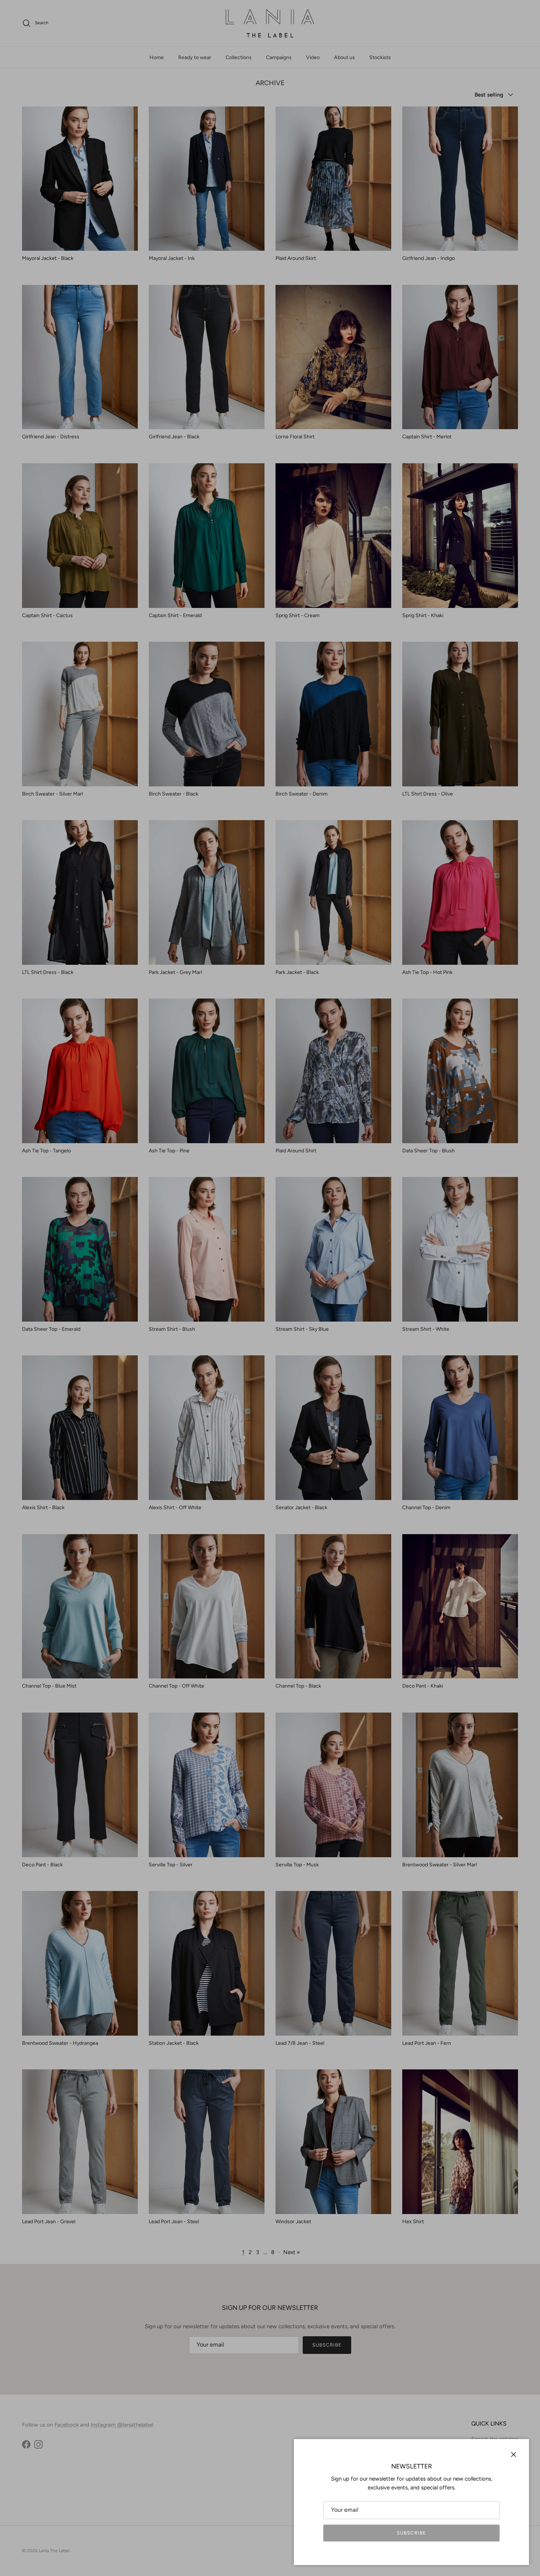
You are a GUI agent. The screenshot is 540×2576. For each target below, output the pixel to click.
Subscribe (411, 2533)
